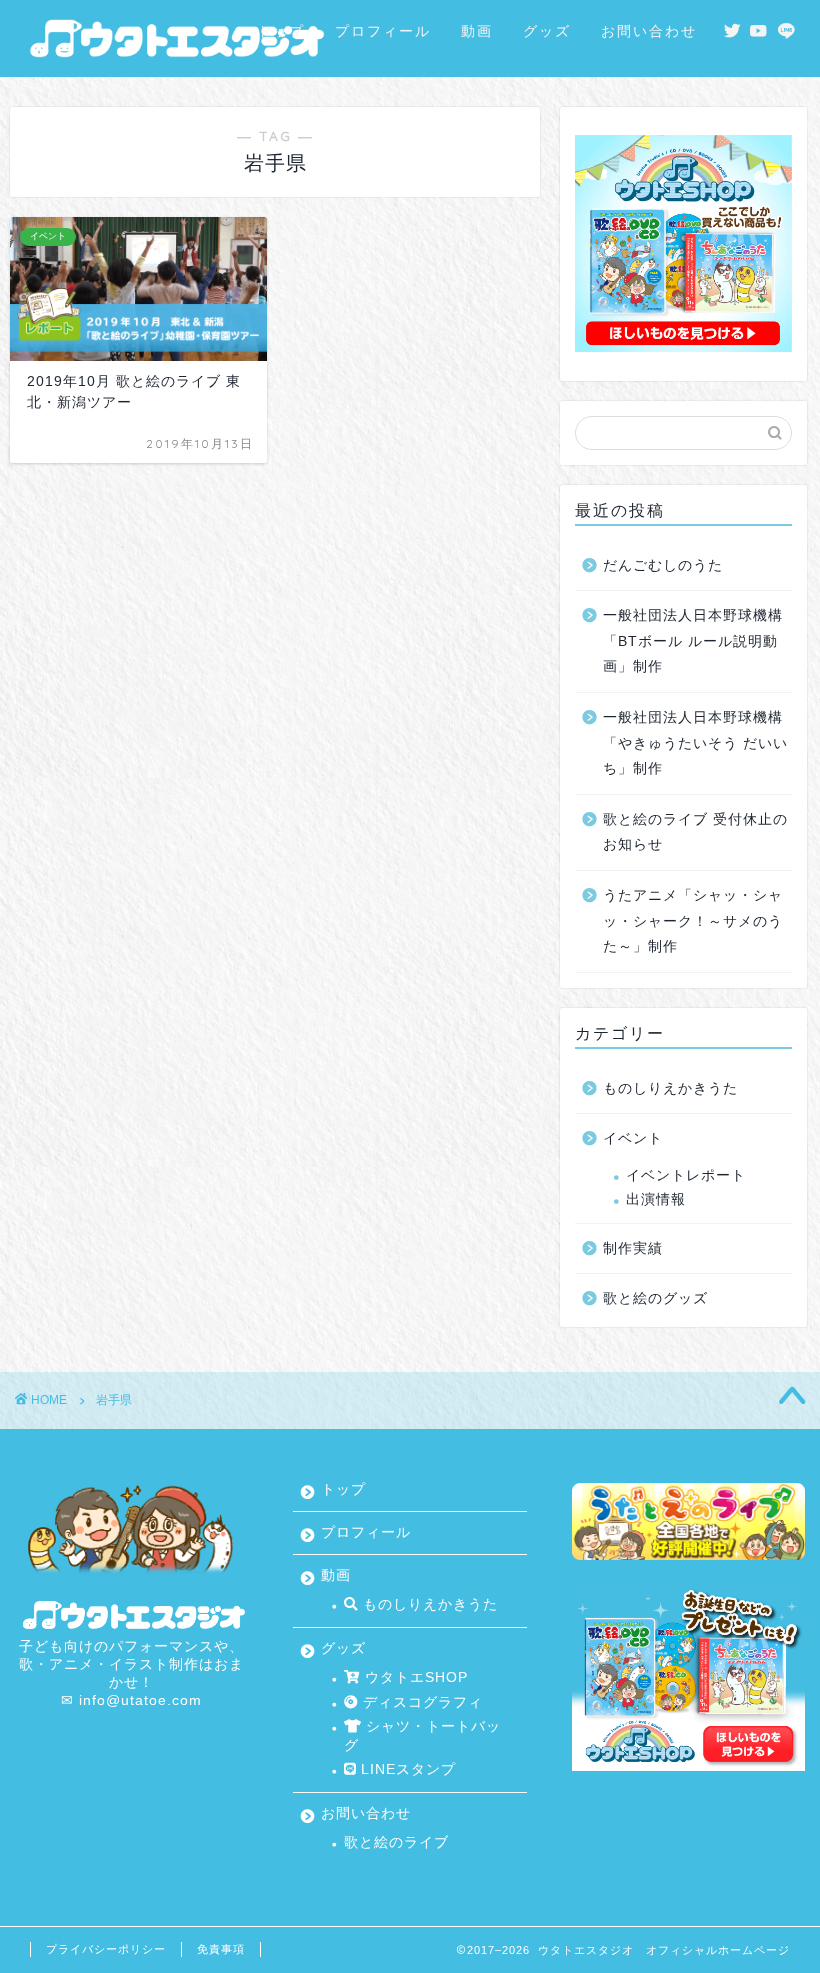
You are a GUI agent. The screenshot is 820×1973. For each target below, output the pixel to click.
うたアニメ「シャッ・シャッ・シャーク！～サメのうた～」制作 (693, 921)
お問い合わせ (649, 31)
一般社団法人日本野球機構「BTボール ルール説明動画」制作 (693, 641)
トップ (281, 31)
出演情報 (656, 1199)
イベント (633, 1138)
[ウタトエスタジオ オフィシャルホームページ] (174, 63)
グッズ (547, 31)
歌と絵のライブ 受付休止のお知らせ (695, 832)
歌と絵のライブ (396, 1842)
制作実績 (633, 1248)
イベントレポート (686, 1175)
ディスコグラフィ (420, 1702)
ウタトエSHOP (414, 1677)
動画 (477, 31)
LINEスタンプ (406, 1769)
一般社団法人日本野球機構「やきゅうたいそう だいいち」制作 (695, 743)
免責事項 (221, 1949)
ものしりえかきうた (670, 1088)
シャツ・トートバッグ (422, 1735)
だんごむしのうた (663, 565)
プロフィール (383, 31)
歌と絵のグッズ (655, 1298)
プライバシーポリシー (106, 1949)
